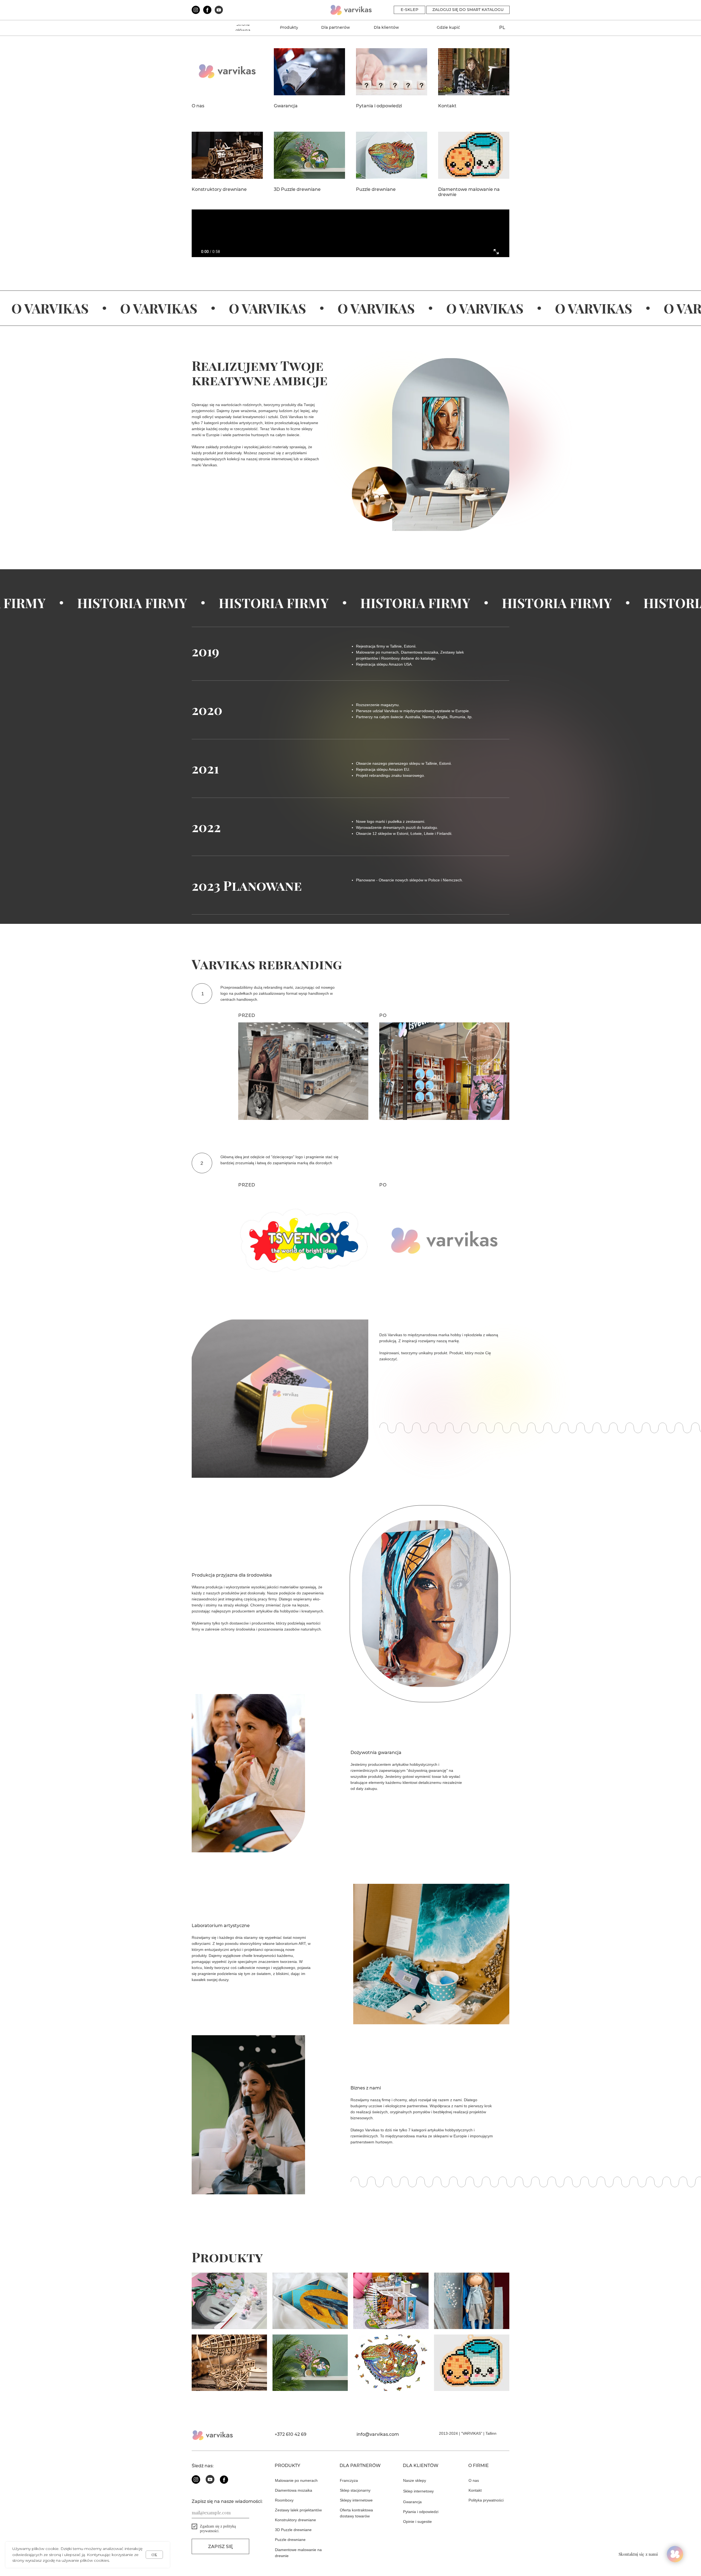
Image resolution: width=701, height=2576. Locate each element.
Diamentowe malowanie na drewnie (469, 192)
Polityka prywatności (486, 2500)
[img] (229, 2301)
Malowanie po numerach (296, 2480)
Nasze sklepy (415, 2480)
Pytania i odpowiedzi (379, 106)
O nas (198, 106)
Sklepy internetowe (356, 2500)
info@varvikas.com (378, 2434)
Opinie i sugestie (417, 2522)
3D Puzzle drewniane (297, 189)
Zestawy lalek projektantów (298, 2510)
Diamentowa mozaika (294, 2490)
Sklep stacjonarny (355, 2490)
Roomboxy (284, 2500)
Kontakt (447, 106)
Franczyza (349, 2480)
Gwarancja (286, 106)
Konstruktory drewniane (219, 189)
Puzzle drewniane (376, 189)
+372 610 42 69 (291, 2434)
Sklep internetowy (418, 2491)
